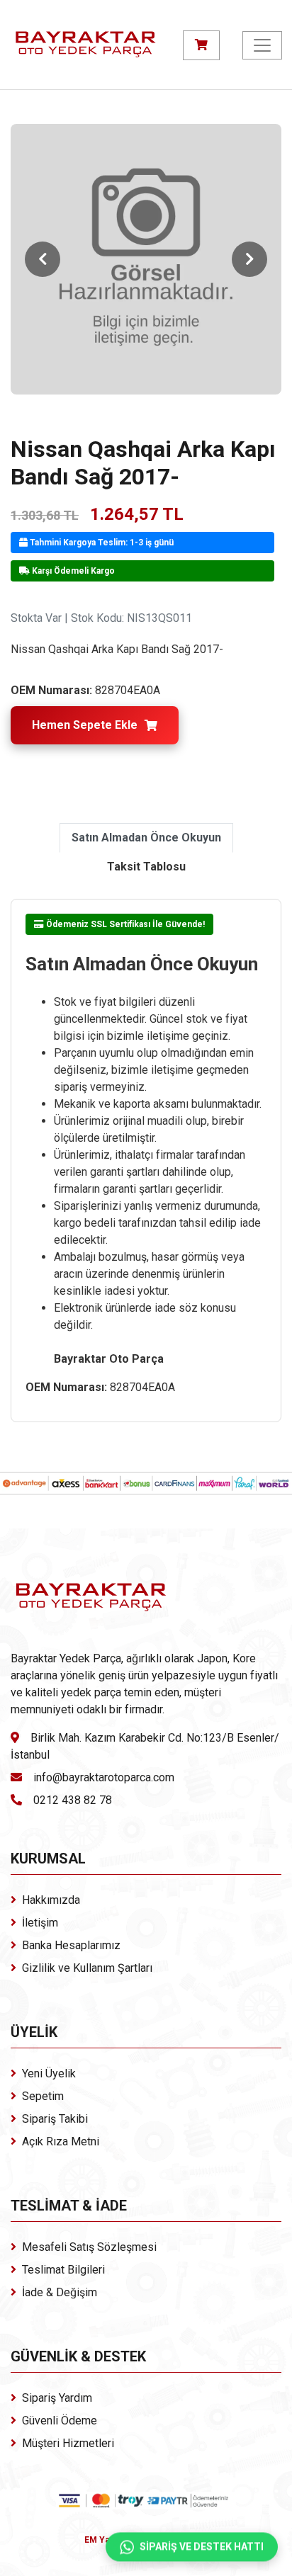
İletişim (40, 1923)
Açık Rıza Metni (61, 2141)
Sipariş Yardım (57, 2398)
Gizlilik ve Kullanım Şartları (87, 1968)
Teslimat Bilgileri (63, 2270)
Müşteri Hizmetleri (68, 2443)
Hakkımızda (51, 1900)
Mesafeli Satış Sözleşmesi (89, 2247)
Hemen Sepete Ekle (85, 725)
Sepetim (43, 2096)
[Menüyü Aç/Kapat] (262, 45)
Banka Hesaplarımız (71, 1945)
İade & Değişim (60, 2292)
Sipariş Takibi (55, 2119)
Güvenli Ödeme (60, 2421)
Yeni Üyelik (49, 2073)
